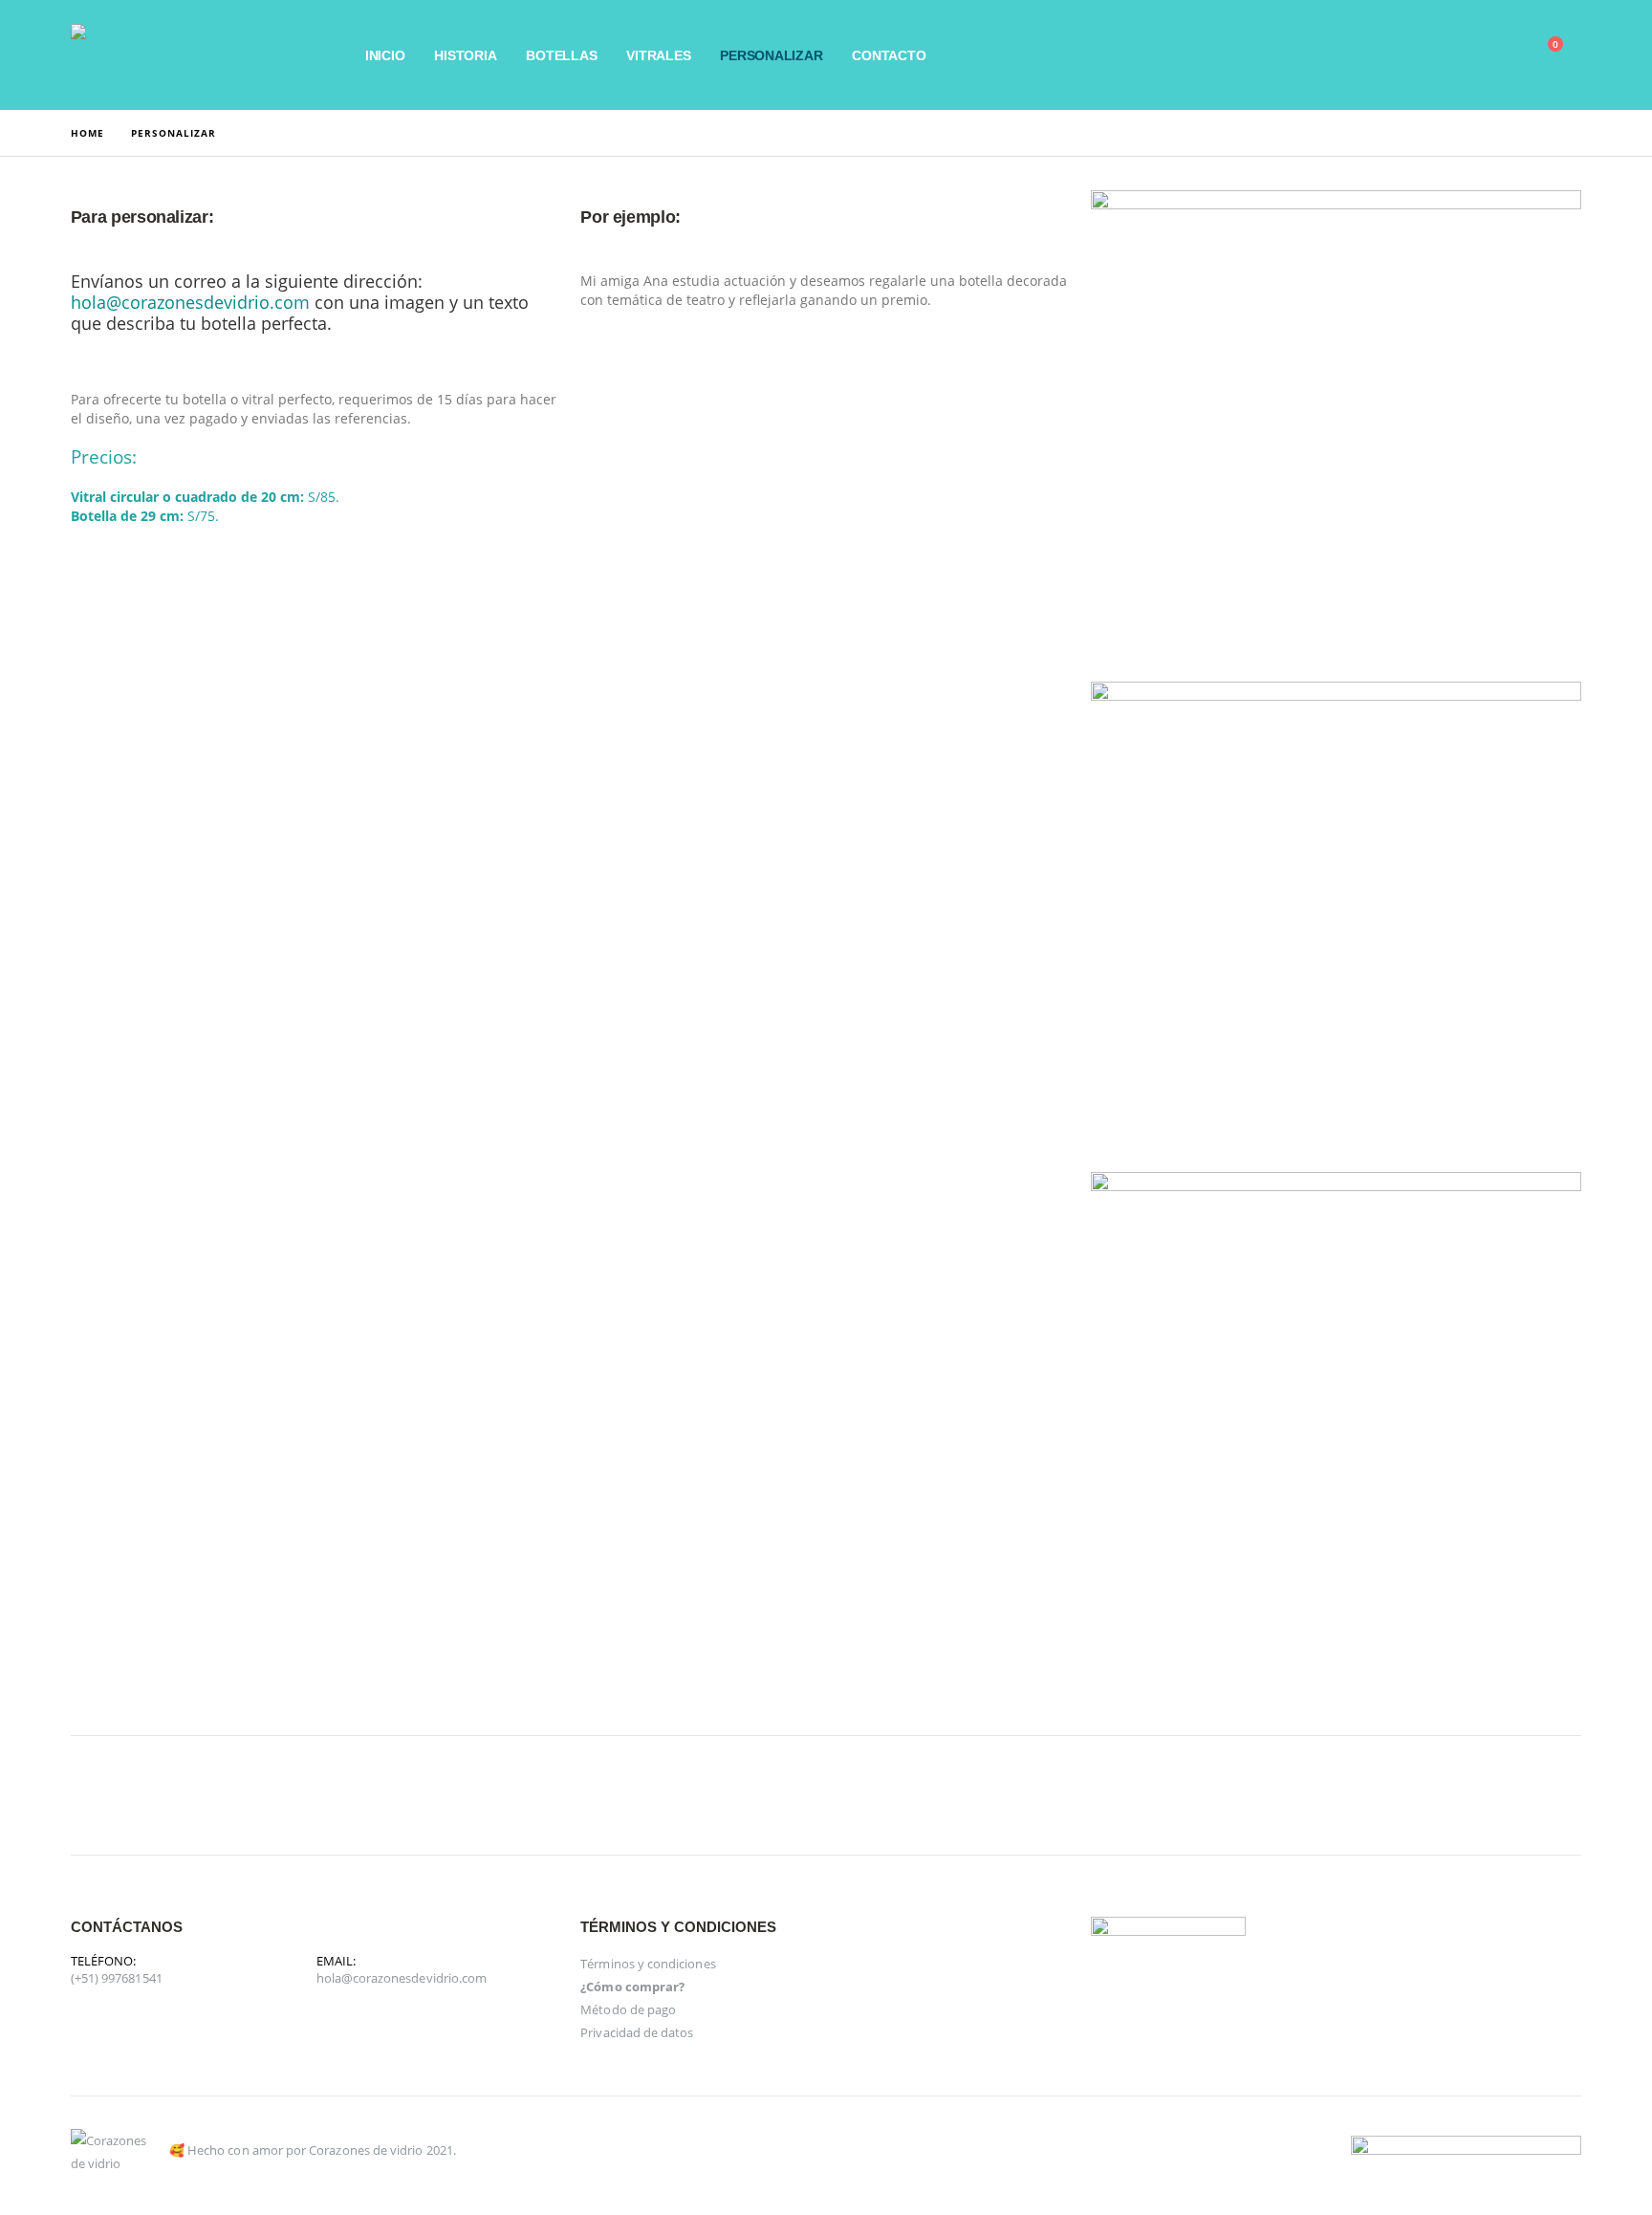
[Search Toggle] (1408, 55)
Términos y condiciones (648, 1964)
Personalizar (771, 55)
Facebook (92, 1795)
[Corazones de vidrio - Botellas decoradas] (190, 55)
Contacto (889, 55)
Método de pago (628, 2009)
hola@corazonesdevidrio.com (402, 1978)
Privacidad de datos (637, 2032)
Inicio (385, 55)
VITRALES (658, 55)
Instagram (138, 1795)
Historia (465, 55)
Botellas (561, 55)
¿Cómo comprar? (632, 1987)
